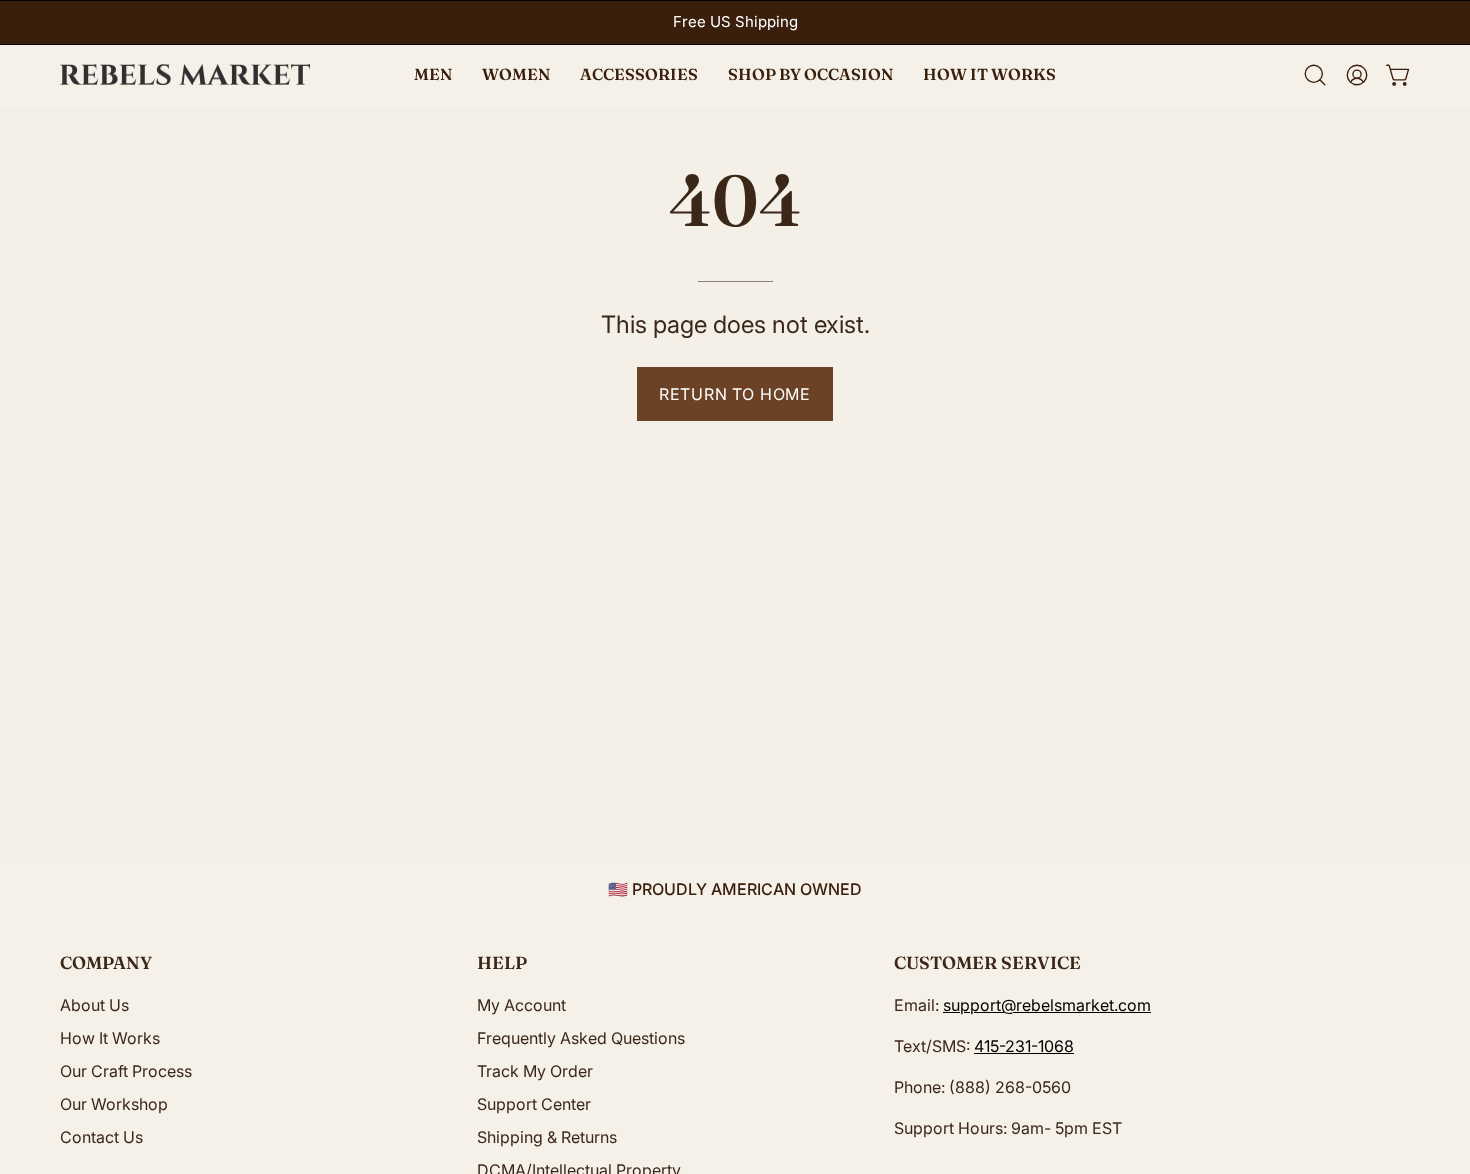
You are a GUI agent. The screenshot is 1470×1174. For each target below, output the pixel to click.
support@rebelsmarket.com (1047, 1005)
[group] (735, 22)
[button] (810, 75)
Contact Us (101, 1137)
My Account (521, 1005)
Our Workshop (114, 1104)
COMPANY (106, 962)
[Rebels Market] (185, 75)
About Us (94, 1005)
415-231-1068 (1024, 1046)
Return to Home (735, 394)
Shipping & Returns (547, 1137)
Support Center (534, 1104)
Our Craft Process (126, 1071)
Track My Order (535, 1071)
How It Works (110, 1038)
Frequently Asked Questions (581, 1038)
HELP (502, 962)
